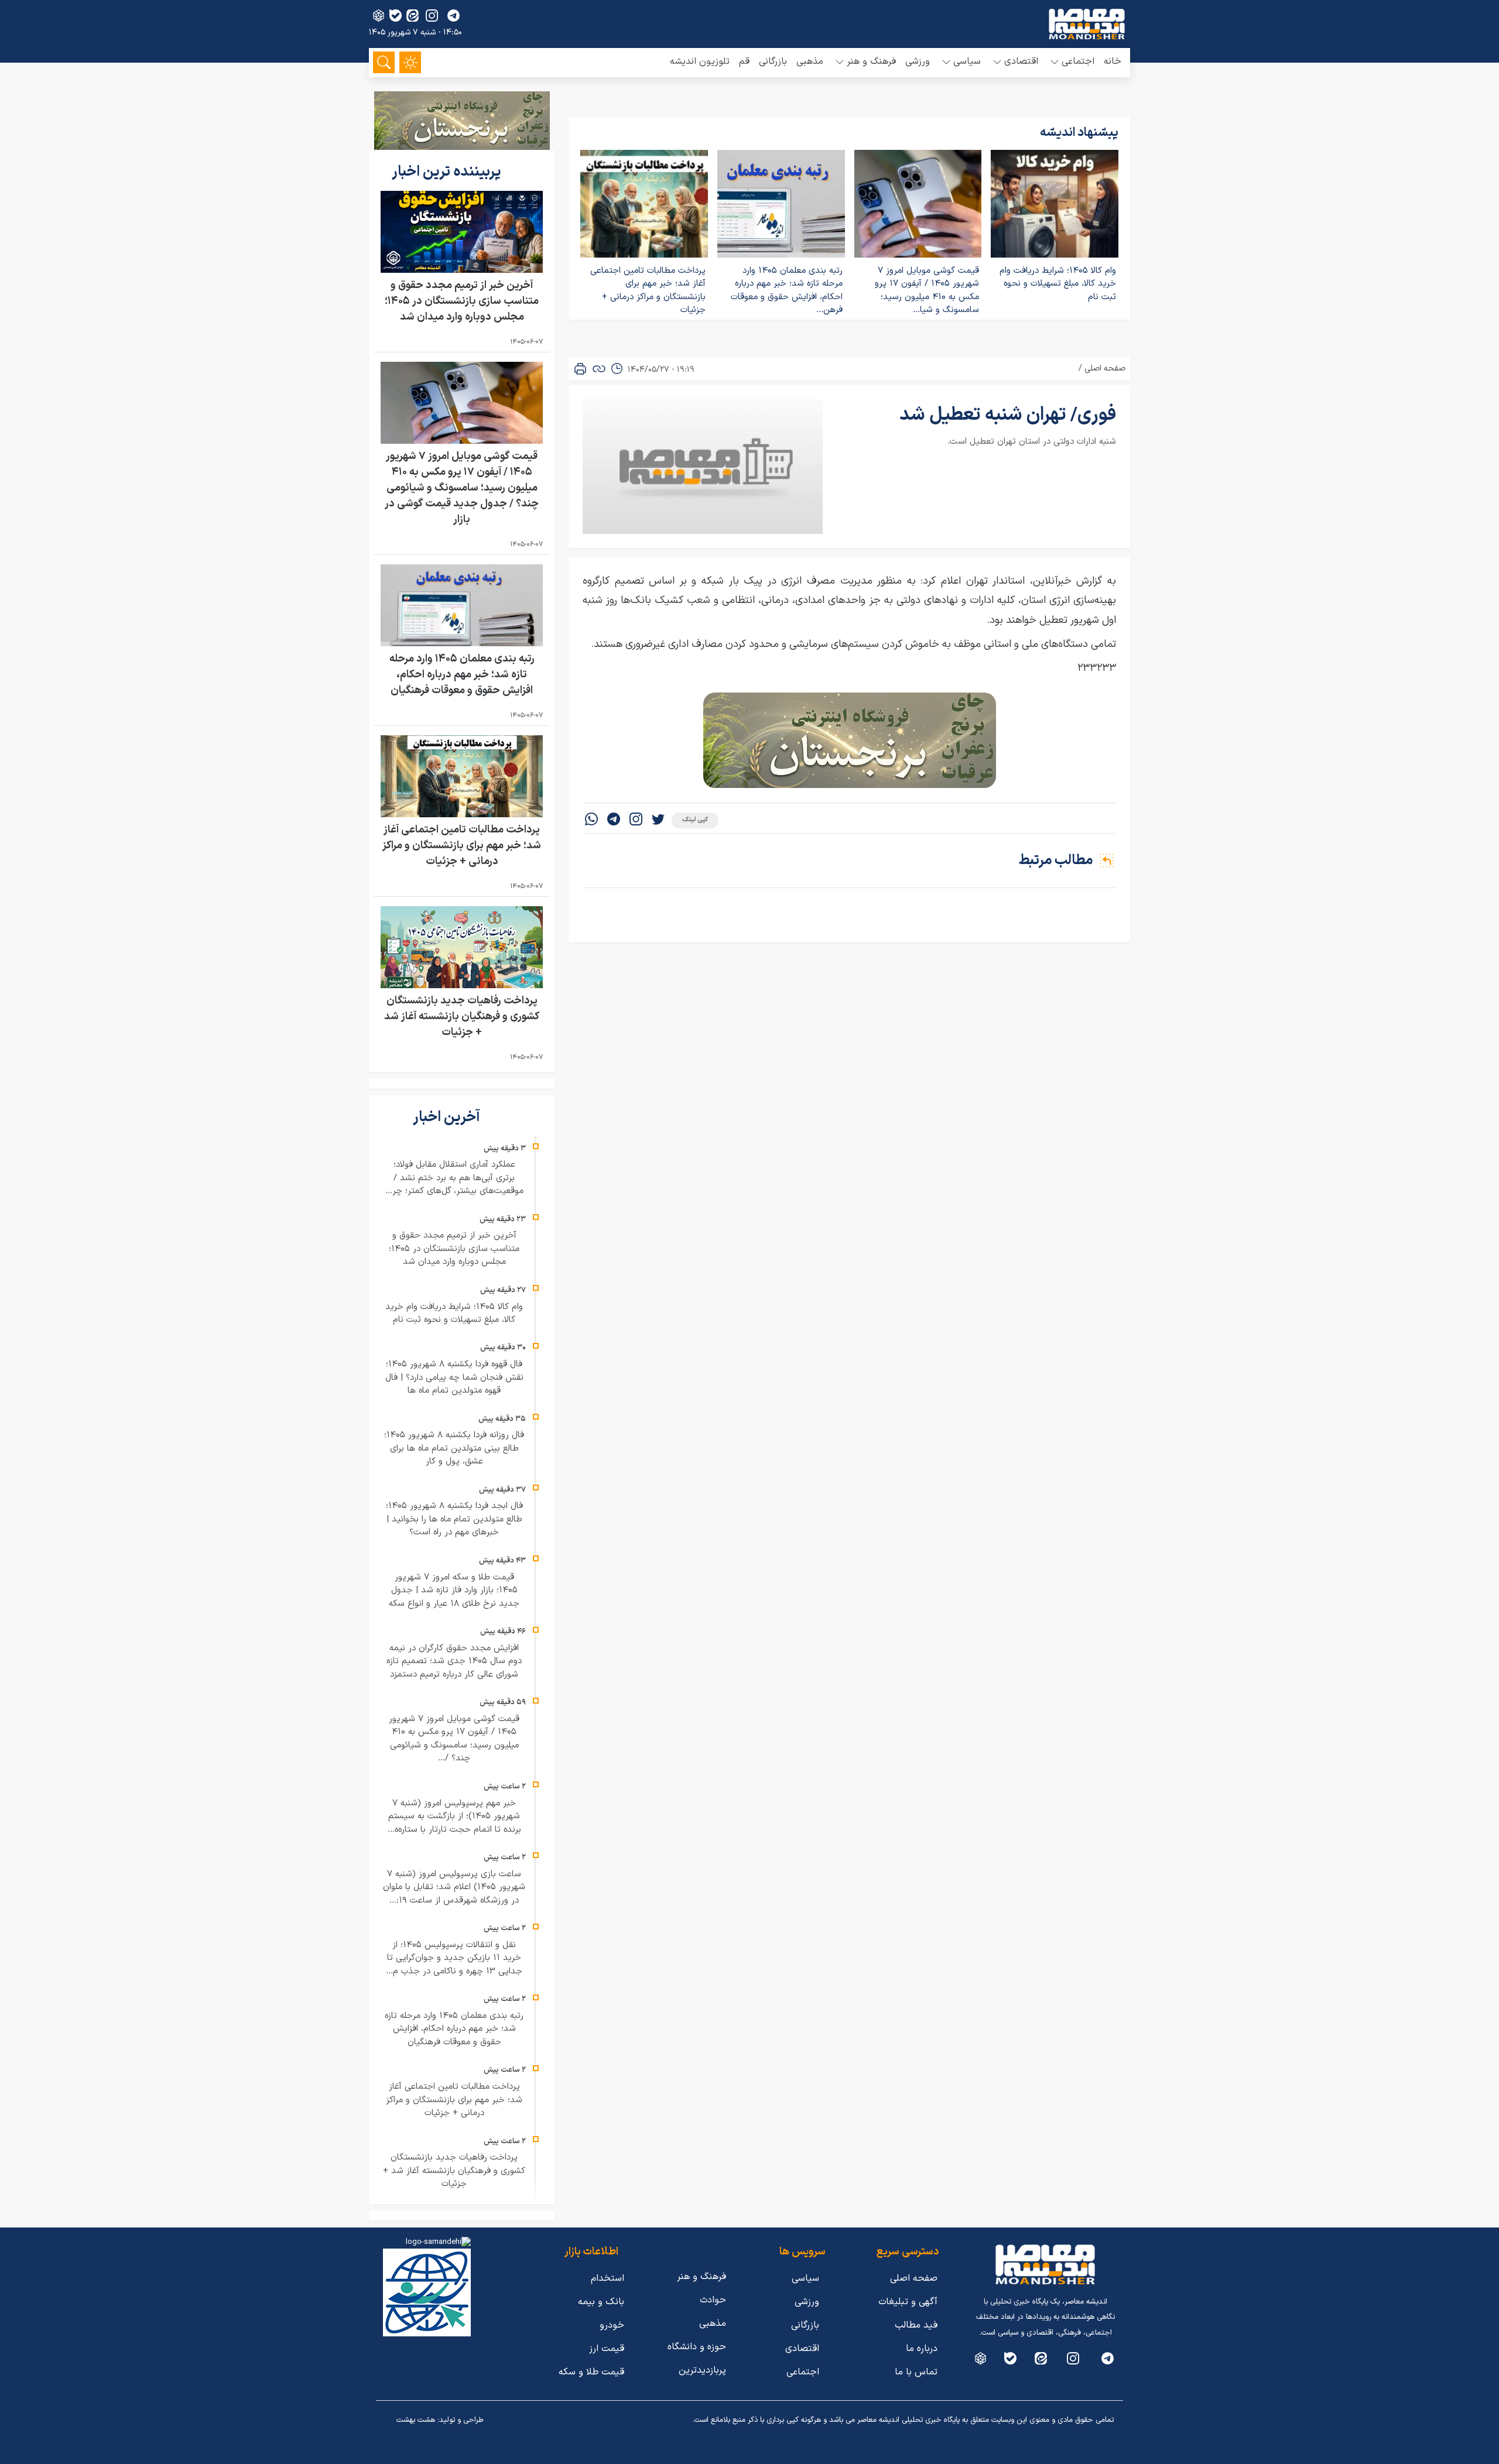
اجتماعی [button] (1078, 61)
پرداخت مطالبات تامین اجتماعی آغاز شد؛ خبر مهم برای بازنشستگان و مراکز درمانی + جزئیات (648, 291)
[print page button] (580, 369)
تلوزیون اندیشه (700, 61)
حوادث (713, 2300)
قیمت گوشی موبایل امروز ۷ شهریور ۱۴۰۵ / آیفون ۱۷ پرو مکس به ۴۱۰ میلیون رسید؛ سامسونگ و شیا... (927, 291)
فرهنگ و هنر (701, 2277)
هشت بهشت (416, 2420)
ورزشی (918, 61)
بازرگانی (773, 61)
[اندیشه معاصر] (1087, 24)
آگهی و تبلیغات (908, 2302)
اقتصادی (802, 2349)
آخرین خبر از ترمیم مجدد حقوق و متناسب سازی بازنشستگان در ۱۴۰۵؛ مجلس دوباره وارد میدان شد (462, 301)
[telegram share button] (454, 16)
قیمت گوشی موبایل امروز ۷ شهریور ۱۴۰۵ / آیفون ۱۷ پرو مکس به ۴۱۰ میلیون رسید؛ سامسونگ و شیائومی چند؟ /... (454, 1739)
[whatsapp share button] (591, 820)
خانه (1113, 61)
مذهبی (810, 61)
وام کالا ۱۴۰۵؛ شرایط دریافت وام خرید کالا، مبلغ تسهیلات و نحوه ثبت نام (1058, 284)
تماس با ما (916, 2372)
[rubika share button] (379, 16)
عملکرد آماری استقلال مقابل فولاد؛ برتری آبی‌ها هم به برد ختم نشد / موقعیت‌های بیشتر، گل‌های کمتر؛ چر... (454, 1178)
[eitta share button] (413, 16)
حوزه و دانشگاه (697, 2347)
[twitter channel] (1108, 2358)
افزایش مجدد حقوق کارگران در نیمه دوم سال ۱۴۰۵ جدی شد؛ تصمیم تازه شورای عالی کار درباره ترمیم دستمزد (454, 1661)
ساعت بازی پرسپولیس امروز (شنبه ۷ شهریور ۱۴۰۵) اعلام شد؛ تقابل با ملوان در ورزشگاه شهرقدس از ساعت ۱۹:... (454, 1887)
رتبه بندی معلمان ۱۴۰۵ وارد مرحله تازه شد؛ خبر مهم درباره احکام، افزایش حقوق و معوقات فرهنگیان (462, 675)
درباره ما (922, 2349)
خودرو (612, 2325)
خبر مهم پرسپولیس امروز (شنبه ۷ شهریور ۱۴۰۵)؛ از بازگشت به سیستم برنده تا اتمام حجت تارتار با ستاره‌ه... (454, 1817)
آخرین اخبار (448, 1118)
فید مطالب (916, 2325)
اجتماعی (803, 2372)
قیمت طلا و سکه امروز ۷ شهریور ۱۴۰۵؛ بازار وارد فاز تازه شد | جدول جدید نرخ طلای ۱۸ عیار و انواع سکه (454, 1591)
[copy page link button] (599, 369)
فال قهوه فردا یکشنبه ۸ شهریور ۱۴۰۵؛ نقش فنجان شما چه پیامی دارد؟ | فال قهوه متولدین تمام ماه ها (454, 1377)
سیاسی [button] (967, 61)
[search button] (384, 62)
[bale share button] (396, 16)
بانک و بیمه (601, 2302)
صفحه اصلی (1105, 369)
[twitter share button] (658, 820)
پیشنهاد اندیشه (1079, 133)
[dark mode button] (410, 62)
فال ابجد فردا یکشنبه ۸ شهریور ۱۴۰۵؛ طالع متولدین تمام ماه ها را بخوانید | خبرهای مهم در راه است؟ (454, 1519)
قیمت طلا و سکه (591, 2372)
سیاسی (805, 2278)
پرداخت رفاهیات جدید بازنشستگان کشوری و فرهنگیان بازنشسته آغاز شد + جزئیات (462, 1017)
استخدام (608, 2278)
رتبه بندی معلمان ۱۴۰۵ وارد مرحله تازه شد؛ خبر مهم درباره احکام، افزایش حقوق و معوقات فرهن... (787, 291)
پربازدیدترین (702, 2370)
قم (744, 61)
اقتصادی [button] (1021, 61)
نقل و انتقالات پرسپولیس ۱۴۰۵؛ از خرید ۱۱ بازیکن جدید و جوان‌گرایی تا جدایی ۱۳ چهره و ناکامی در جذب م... (454, 1958)
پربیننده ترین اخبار (448, 172)
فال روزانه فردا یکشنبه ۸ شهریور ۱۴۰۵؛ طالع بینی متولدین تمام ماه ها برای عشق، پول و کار (454, 1448)
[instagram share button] (432, 16)
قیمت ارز (607, 2349)
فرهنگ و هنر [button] (871, 61)
